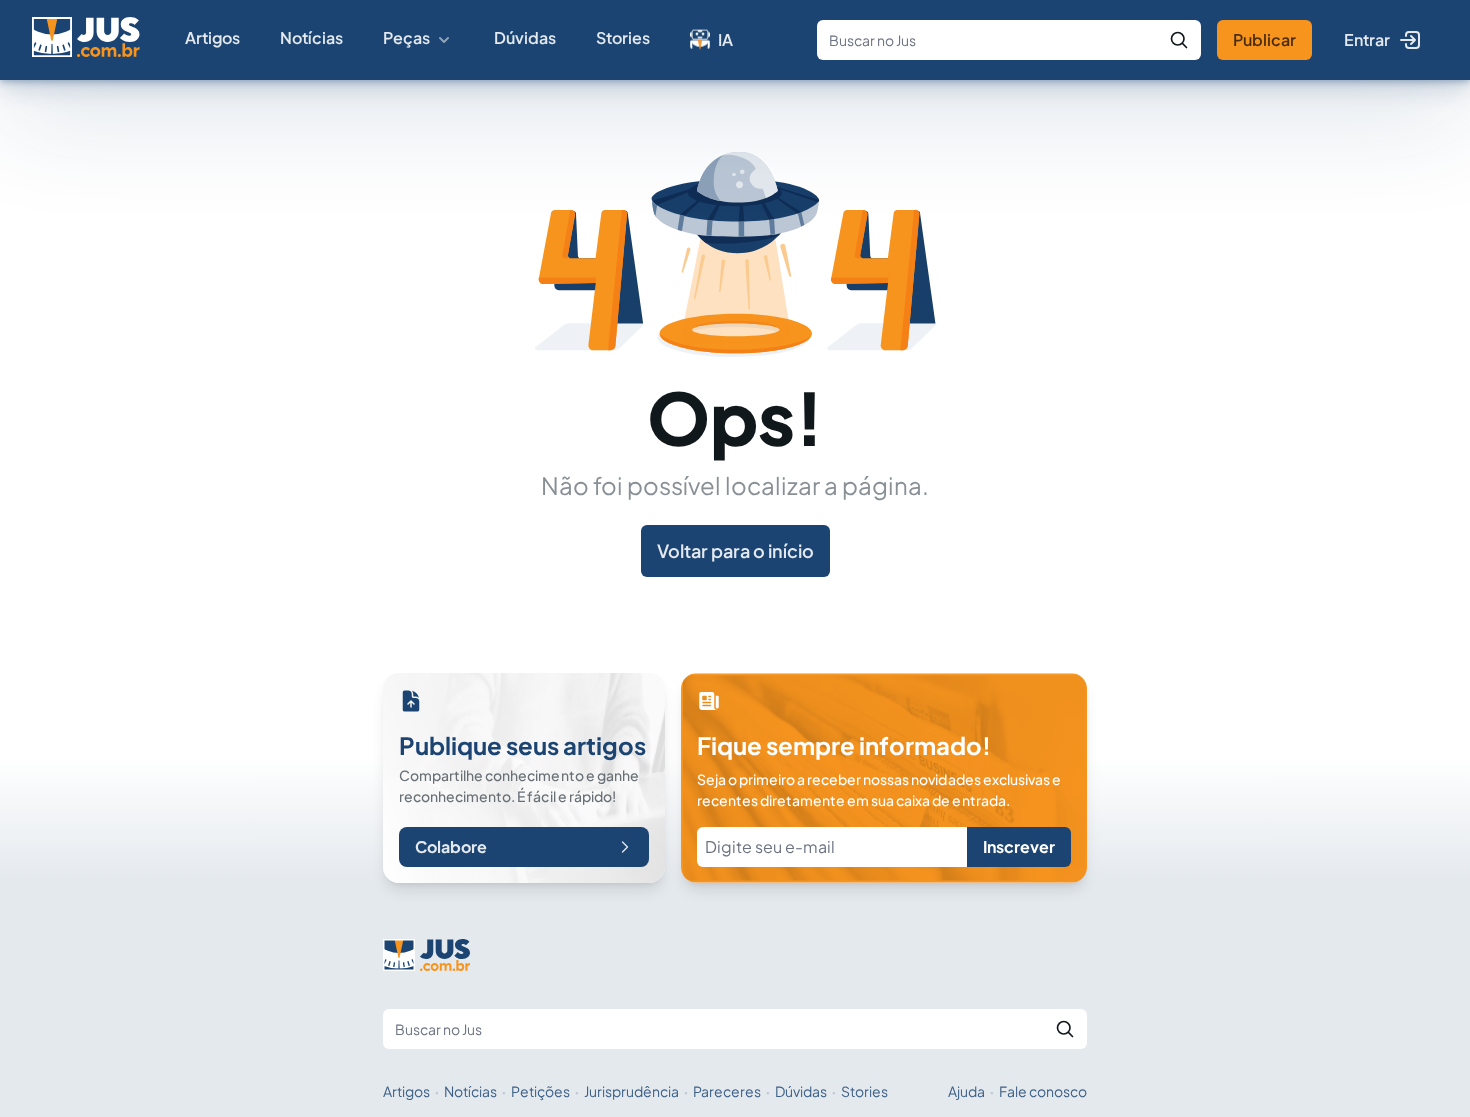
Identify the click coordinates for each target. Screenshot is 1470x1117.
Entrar (1367, 39)
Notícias (311, 37)
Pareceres (727, 1091)
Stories (623, 37)
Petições (540, 1091)
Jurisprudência (631, 1091)
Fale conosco (1043, 1091)
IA (725, 39)
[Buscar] (1179, 40)
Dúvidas (525, 37)
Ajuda (966, 1091)
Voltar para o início (735, 550)
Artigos (212, 37)
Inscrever (1019, 846)
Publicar (1264, 39)
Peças (406, 37)
